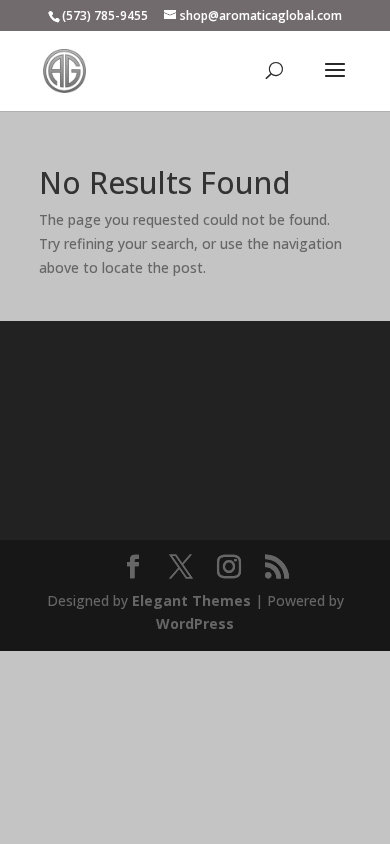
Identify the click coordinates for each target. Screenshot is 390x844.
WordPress (195, 623)
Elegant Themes (191, 600)
